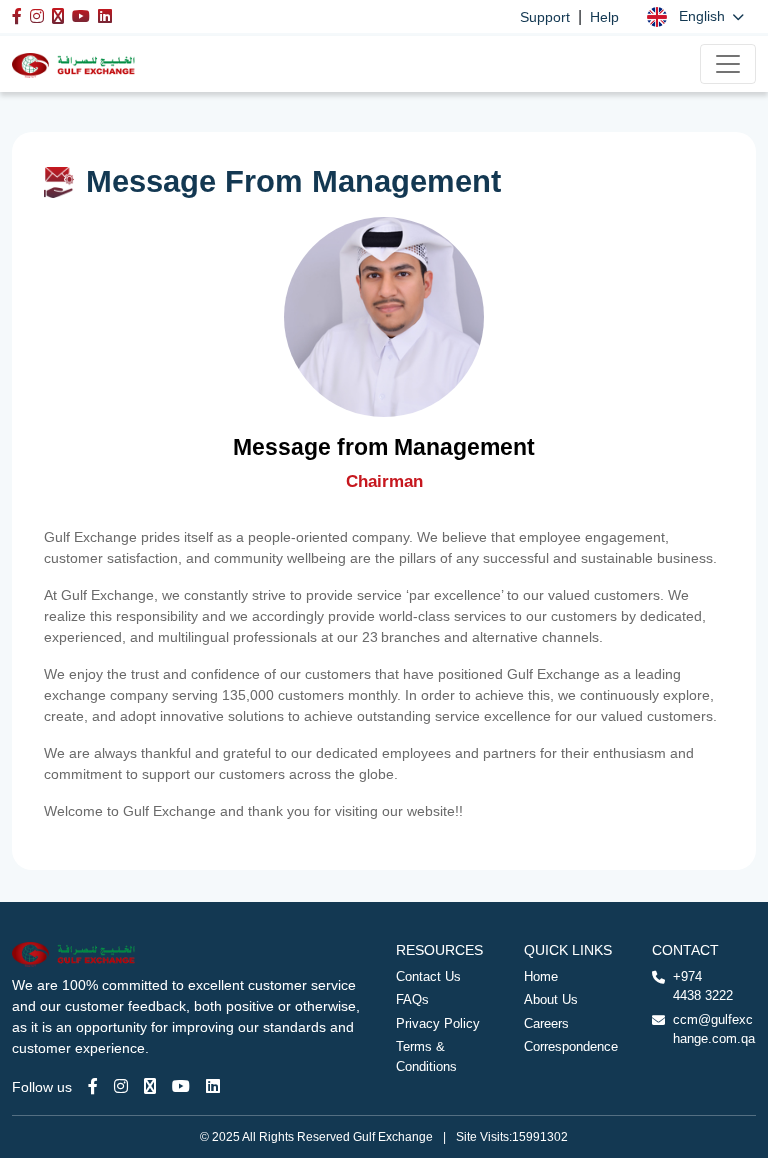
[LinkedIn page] (213, 1086)
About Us (551, 999)
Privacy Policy (438, 1023)
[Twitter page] (150, 1086)
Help (604, 17)
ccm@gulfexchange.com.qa (714, 1029)
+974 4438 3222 (703, 986)
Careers (546, 1023)
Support (545, 17)
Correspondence (571, 1046)
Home (541, 976)
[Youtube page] (181, 1086)
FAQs (412, 999)
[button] (695, 16)
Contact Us (428, 976)
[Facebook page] (93, 1086)
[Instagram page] (121, 1086)
